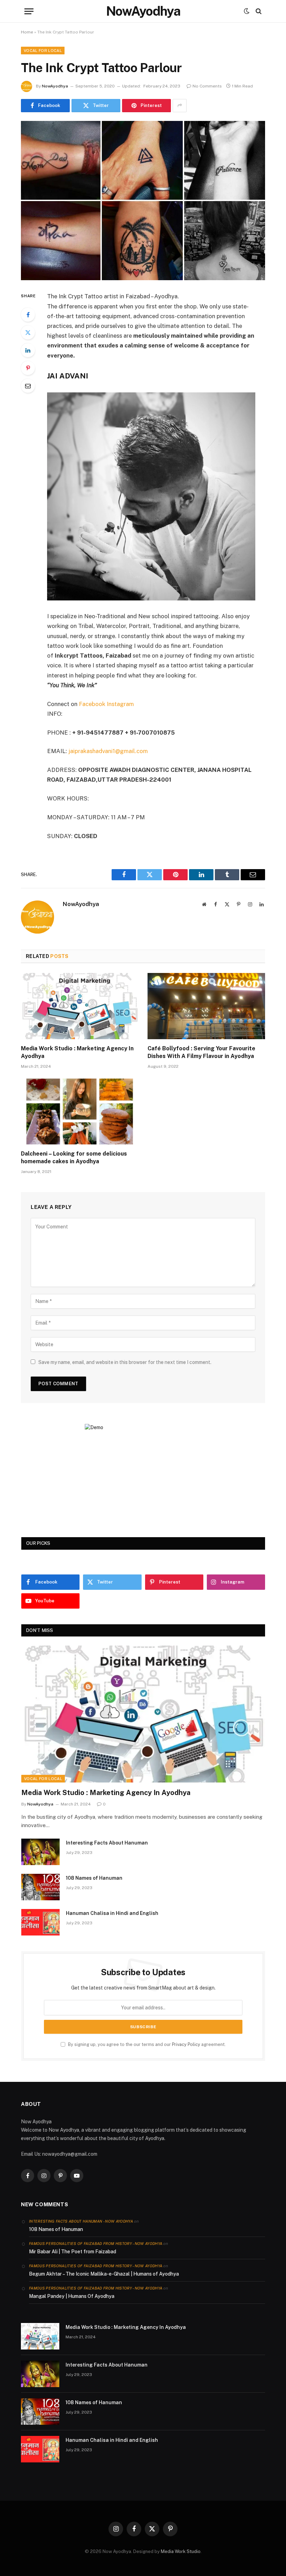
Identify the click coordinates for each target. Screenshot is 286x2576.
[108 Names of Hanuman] (40, 1887)
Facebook (92, 704)
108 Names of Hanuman (94, 1878)
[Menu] (29, 11)
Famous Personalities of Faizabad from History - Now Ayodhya (96, 2244)
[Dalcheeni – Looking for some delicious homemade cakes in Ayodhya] (80, 1112)
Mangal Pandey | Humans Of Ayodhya (72, 2296)
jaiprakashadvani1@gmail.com (108, 751)
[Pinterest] (28, 368)
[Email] (28, 386)
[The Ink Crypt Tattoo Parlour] (143, 201)
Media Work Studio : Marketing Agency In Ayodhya (77, 1052)
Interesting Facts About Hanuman (107, 1843)
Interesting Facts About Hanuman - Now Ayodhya (81, 2221)
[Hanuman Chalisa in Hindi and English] (40, 1922)
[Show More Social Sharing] (180, 106)
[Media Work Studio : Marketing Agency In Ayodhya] (80, 1006)
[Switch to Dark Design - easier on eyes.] (247, 11)
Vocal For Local (43, 51)
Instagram (120, 704)
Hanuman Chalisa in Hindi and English (112, 1913)
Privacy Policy (186, 2044)
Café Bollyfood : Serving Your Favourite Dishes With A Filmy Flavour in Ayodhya (201, 1052)
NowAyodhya (55, 86)
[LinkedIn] (28, 350)
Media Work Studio (181, 2551)
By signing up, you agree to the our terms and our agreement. (146, 2044)
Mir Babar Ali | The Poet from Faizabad (73, 2252)
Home (27, 32)
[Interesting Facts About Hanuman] (40, 1852)
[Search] (258, 11)
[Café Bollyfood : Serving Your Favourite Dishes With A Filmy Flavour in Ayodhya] (206, 1006)
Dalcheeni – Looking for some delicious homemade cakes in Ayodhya (74, 1157)
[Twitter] (28, 332)
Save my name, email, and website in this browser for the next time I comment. (125, 1362)
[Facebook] (28, 315)
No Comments (207, 86)
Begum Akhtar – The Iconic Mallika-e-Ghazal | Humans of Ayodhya (104, 2274)
